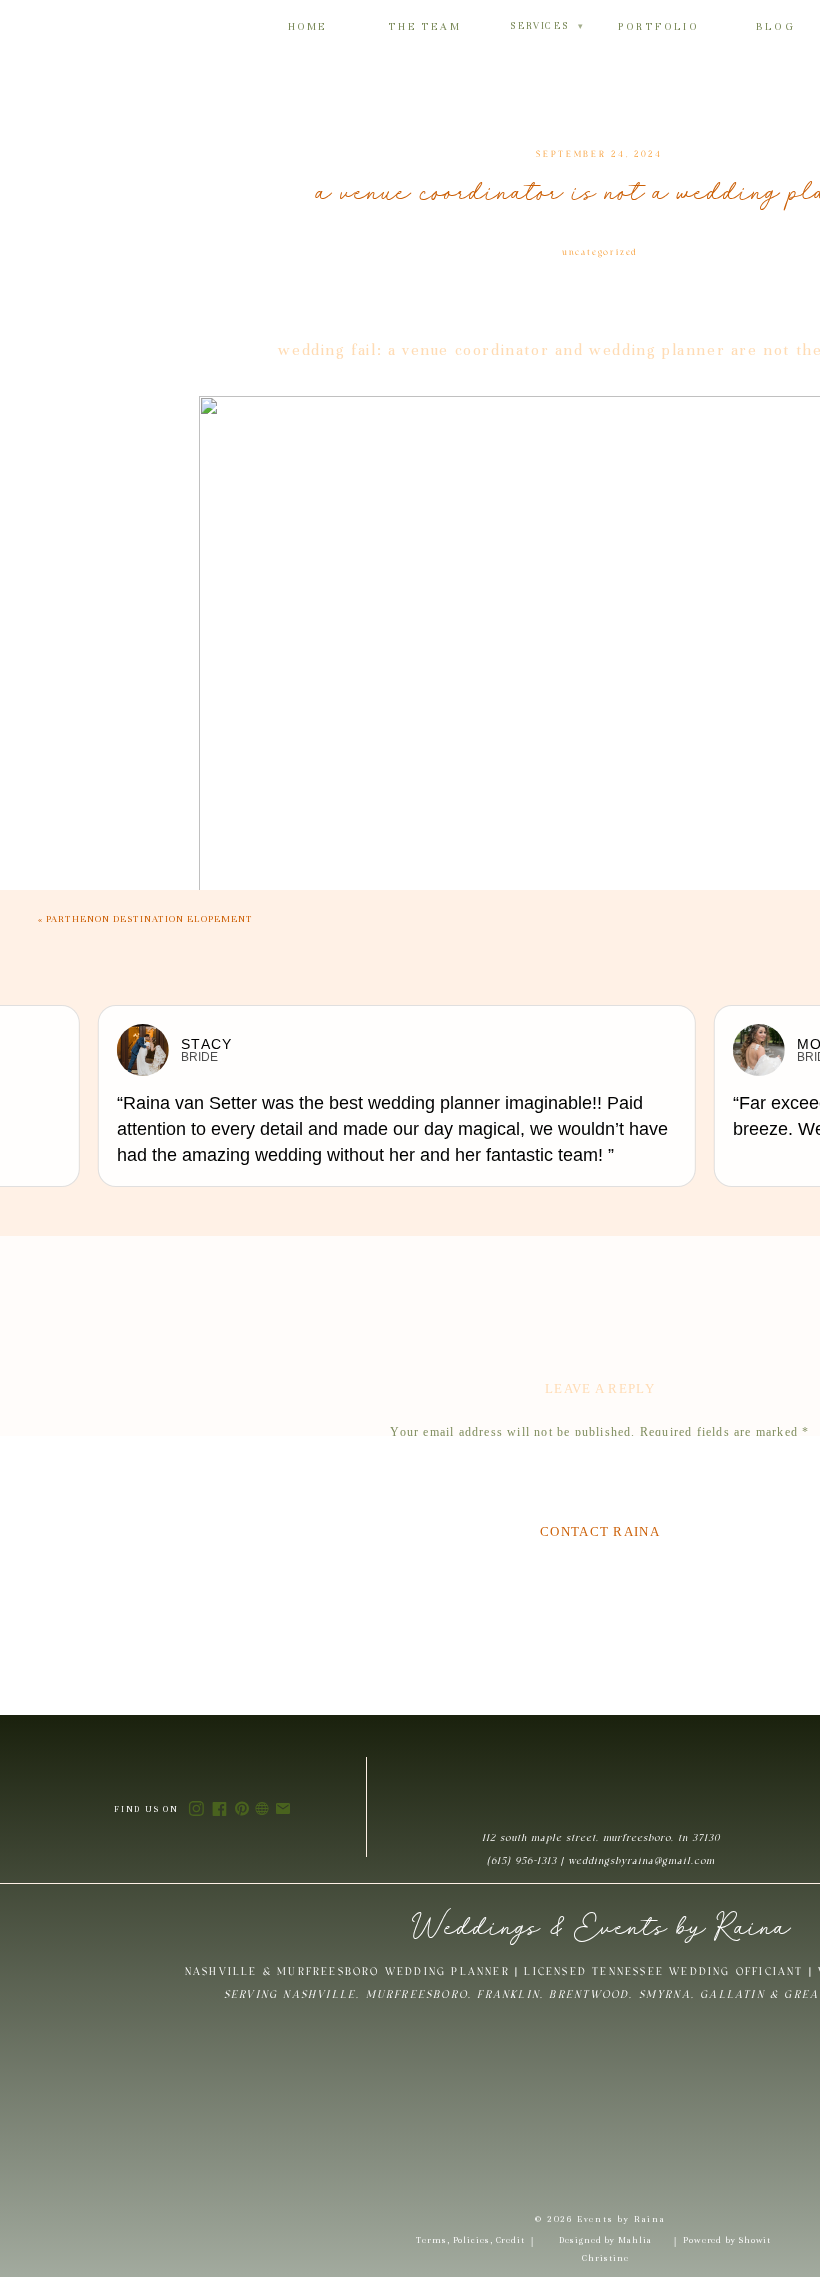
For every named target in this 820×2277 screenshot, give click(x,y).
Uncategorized (600, 252)
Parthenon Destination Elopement (149, 919)
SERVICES (547, 26)
